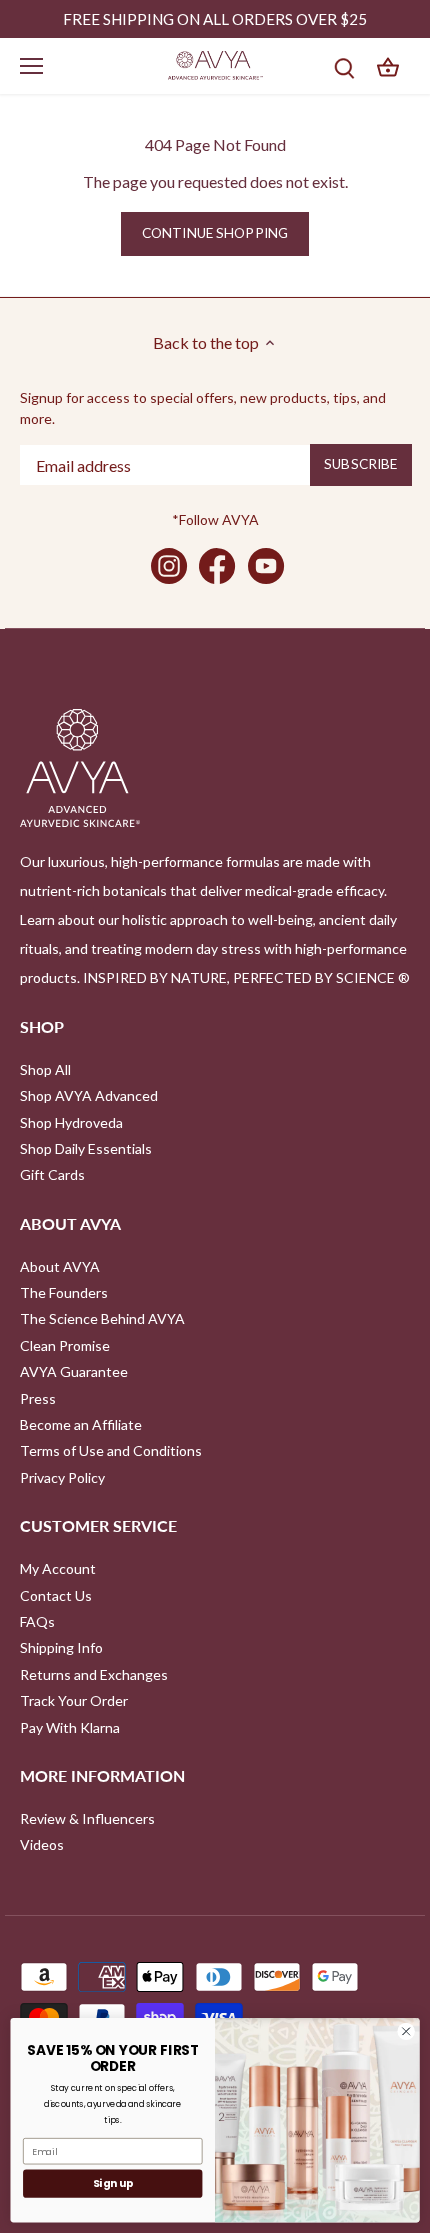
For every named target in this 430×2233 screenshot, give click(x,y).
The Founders (64, 1292)
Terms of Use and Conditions (111, 1450)
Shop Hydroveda (71, 1122)
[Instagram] (169, 566)
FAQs (37, 1621)
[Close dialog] (406, 2031)
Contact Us (56, 1595)
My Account (58, 1568)
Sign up (113, 2183)
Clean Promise (65, 1345)
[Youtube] (266, 566)
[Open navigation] (31, 66)
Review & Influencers (87, 1818)
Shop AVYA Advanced (89, 1095)
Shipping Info (61, 1647)
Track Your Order (74, 1700)
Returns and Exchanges (94, 1674)
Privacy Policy (62, 1477)
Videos (42, 1844)
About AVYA (60, 1266)
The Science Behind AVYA (102, 1318)
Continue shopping (215, 233)
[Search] (344, 65)
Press (38, 1398)
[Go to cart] (388, 65)
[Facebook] (217, 566)
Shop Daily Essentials (86, 1148)
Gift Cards (52, 1174)
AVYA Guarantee (74, 1371)
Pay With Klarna (70, 1727)
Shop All (45, 1069)
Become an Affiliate (81, 1424)
